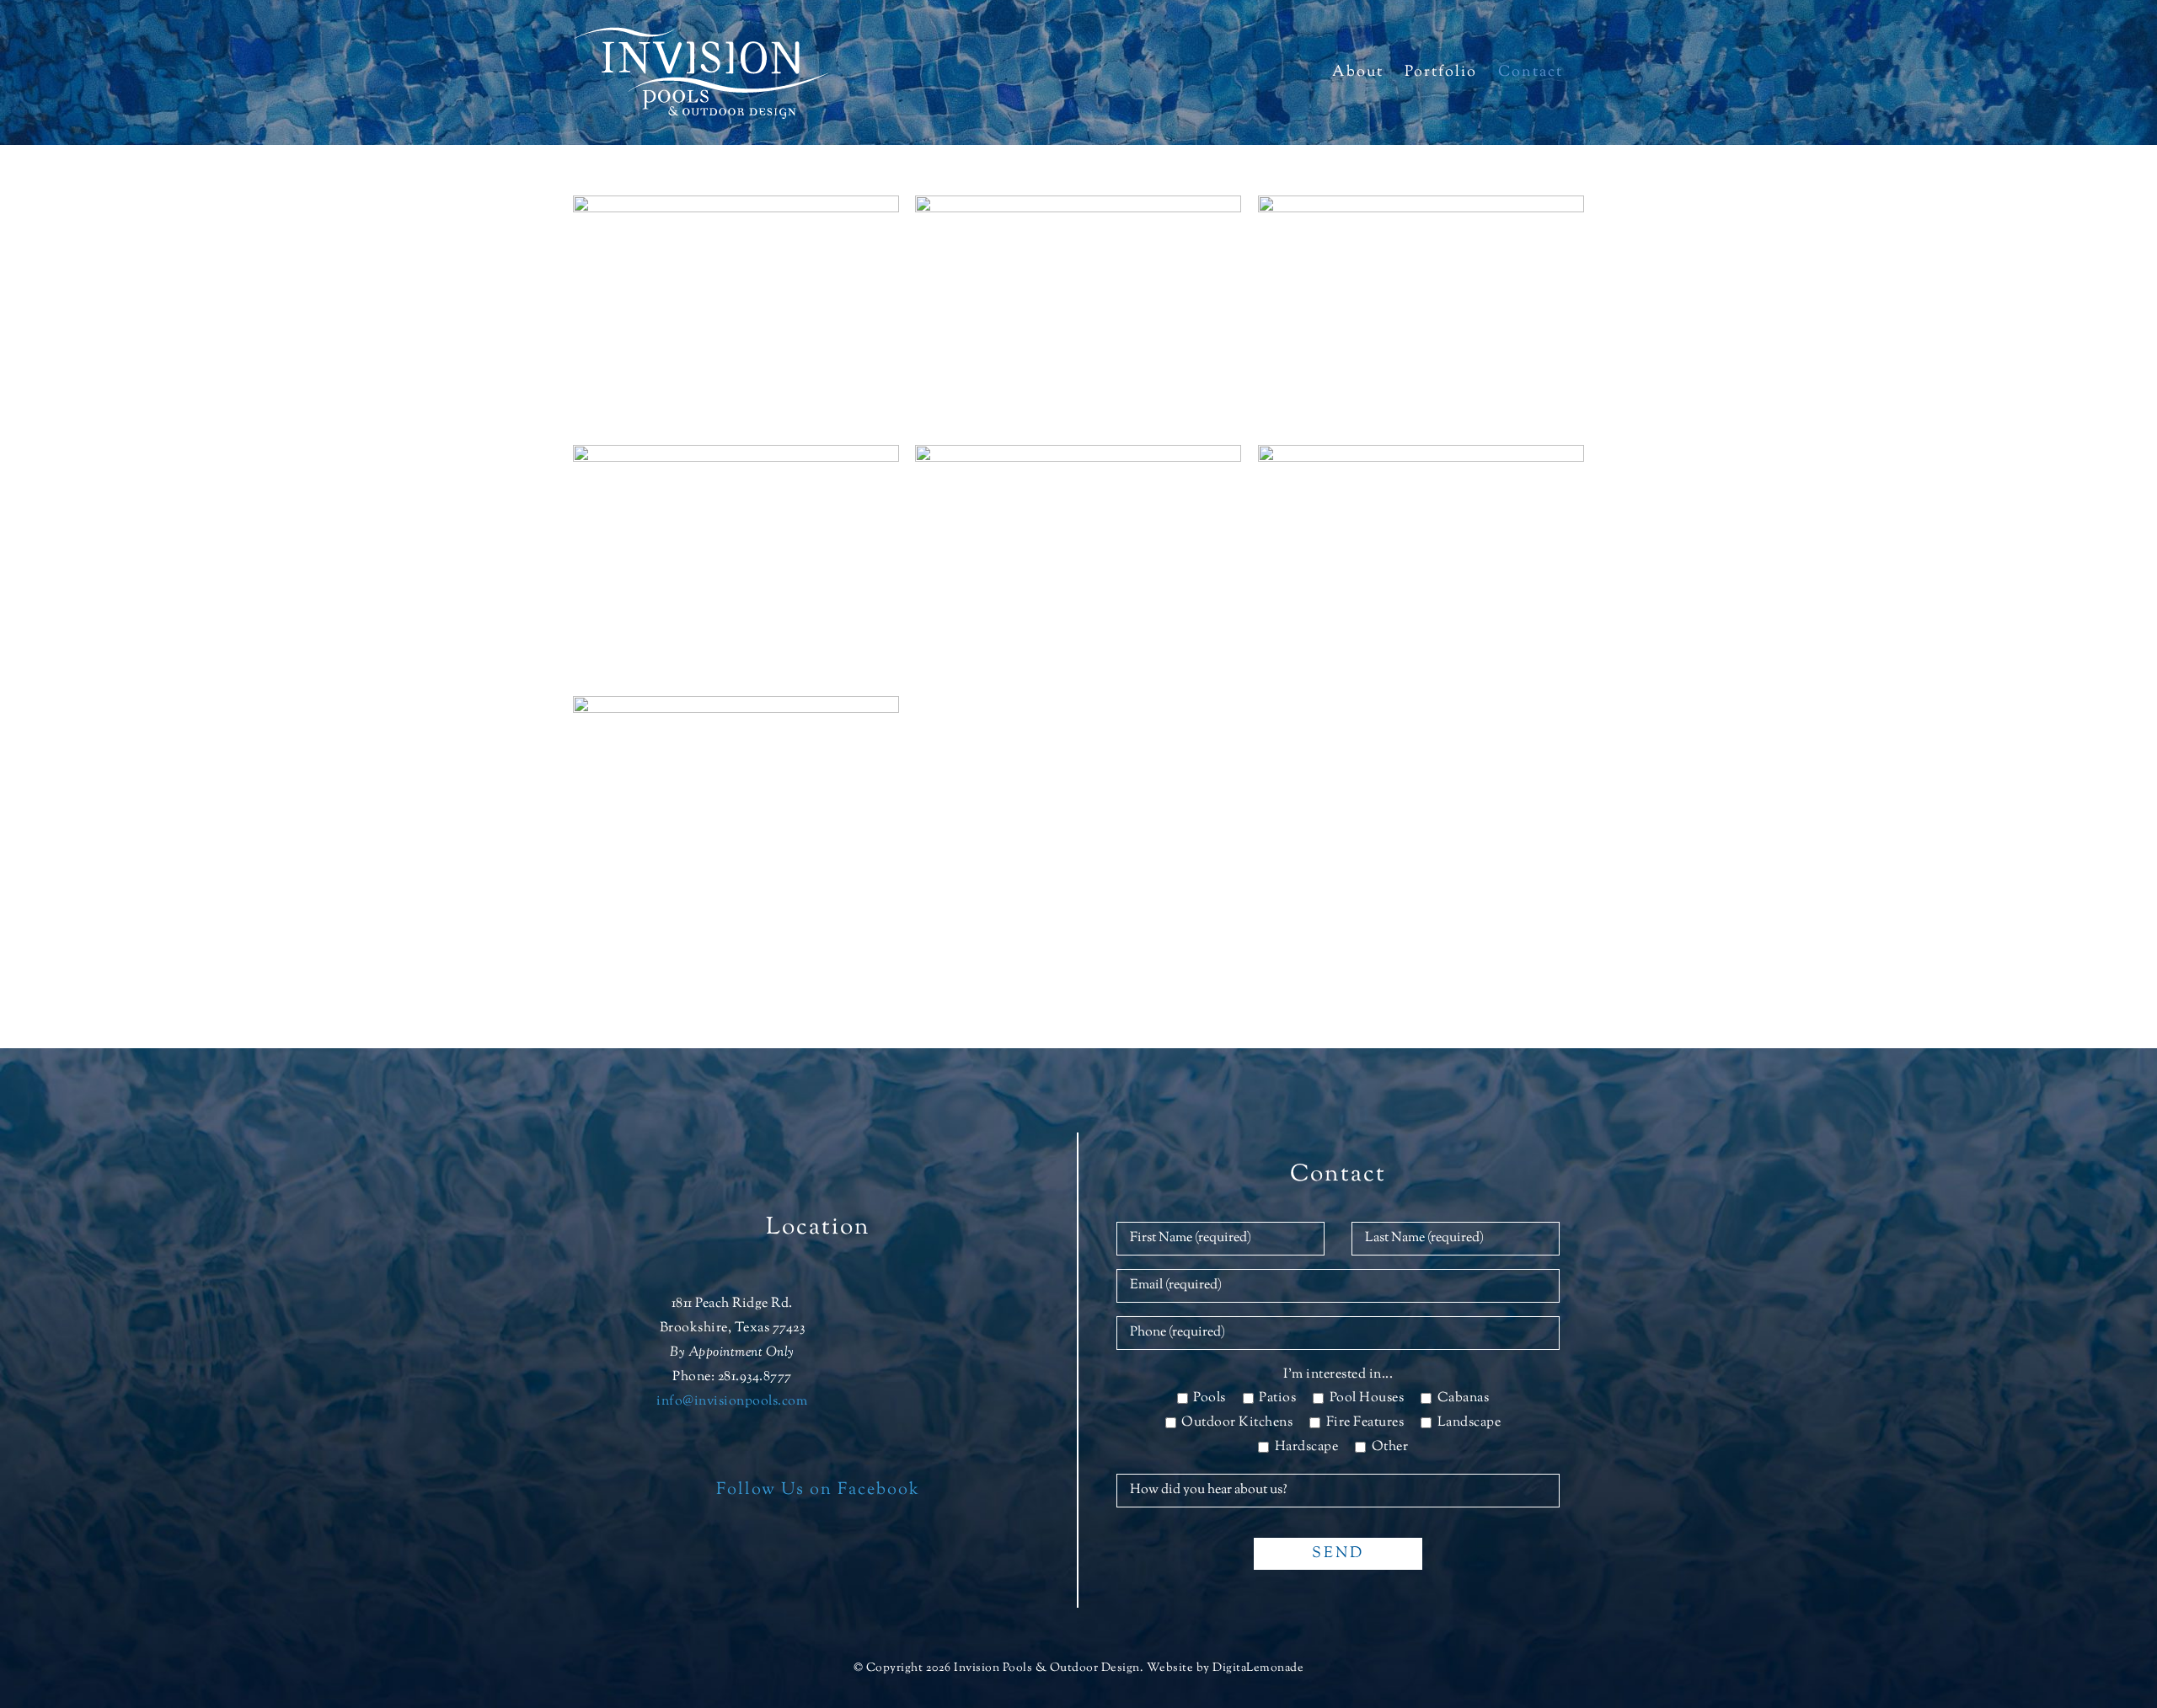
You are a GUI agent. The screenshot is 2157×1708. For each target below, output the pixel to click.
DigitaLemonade (1258, 1668)
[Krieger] (736, 207)
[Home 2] (1421, 456)
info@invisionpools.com (732, 1402)
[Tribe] (736, 456)
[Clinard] (1078, 456)
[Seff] (1078, 207)
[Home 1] (736, 707)
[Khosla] (1421, 207)
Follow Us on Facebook (818, 1490)
